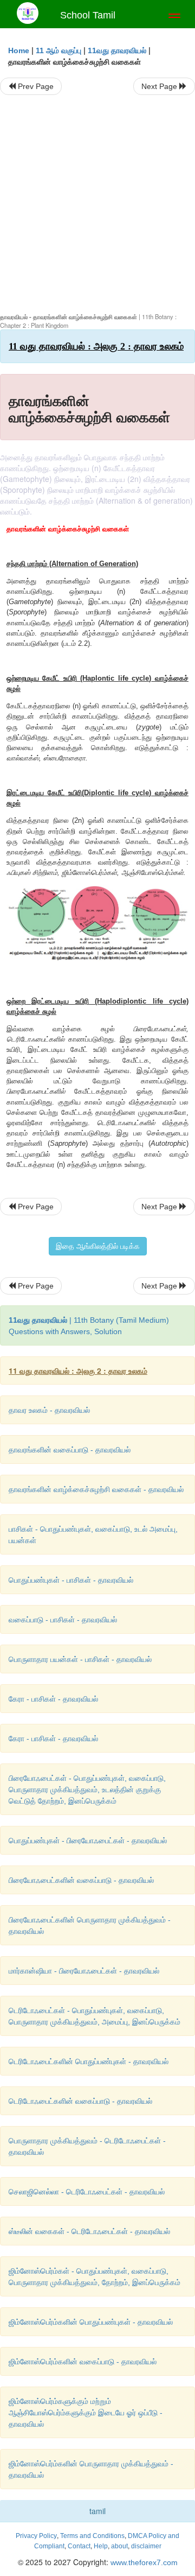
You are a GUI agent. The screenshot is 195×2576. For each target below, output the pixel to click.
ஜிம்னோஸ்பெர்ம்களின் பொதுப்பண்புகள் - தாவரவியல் (91, 2322)
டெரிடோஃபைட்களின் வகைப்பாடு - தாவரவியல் (80, 2101)
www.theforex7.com (143, 2562)
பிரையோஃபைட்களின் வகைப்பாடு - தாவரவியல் (81, 1880)
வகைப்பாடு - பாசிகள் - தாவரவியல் (63, 1620)
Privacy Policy (36, 2536)
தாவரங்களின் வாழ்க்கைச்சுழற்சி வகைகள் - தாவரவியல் (96, 1489)
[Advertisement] (97, 204)
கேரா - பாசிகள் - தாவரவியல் (53, 1699)
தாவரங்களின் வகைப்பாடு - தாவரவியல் (70, 1450)
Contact (79, 2546)
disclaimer (146, 2546)
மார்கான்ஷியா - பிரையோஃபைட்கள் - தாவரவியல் (84, 1971)
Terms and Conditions (92, 2536)
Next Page (160, 86)
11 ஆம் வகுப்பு (58, 50)
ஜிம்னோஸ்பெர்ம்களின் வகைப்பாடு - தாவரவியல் (83, 2362)
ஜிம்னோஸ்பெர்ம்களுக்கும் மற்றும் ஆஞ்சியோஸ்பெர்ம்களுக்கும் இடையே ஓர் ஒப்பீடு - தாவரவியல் (86, 2413)
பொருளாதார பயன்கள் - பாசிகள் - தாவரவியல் (80, 1659)
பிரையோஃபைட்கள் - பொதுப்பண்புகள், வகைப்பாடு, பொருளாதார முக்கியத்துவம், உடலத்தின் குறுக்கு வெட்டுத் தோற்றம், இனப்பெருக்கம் (87, 1790)
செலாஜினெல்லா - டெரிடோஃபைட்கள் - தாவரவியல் (87, 2192)
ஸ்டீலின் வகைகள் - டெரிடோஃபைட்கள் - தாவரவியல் (89, 2231)
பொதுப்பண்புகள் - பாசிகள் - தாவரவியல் (71, 1580)
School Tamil (88, 15)
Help (101, 2546)
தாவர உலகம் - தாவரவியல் (49, 1410)
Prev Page (35, 86)
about (119, 2546)
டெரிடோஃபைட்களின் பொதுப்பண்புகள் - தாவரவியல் (89, 2061)
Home (19, 50)
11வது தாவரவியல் (117, 50)
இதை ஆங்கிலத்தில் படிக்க (98, 1246)
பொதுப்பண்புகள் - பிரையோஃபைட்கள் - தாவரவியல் (88, 1841)
